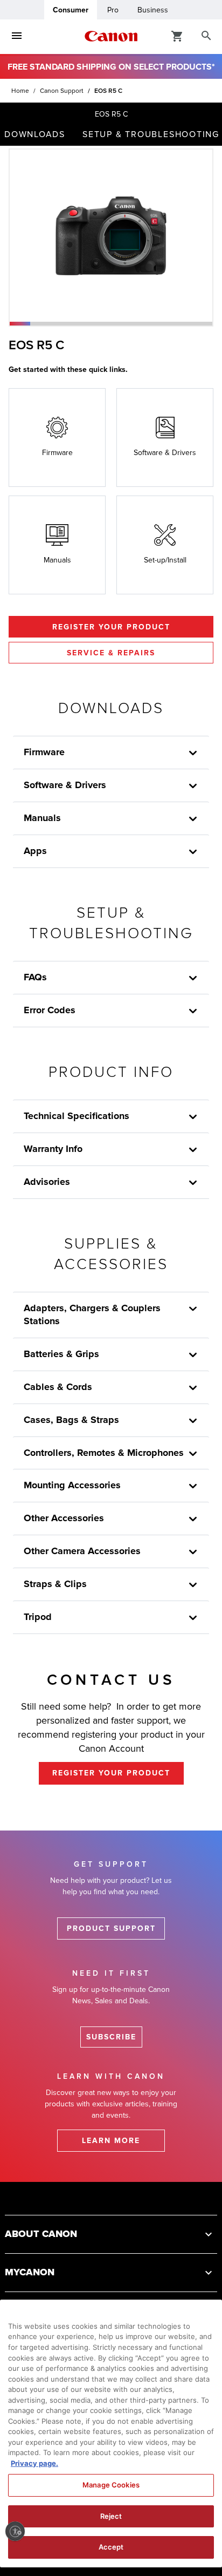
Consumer (71, 10)
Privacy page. (34, 2463)
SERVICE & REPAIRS (111, 653)
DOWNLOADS (35, 134)
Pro (113, 10)
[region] (111, 2433)
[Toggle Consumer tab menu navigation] (17, 36)
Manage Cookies (111, 2485)
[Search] (206, 36)
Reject (111, 2516)
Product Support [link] (111, 1928)
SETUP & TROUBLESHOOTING (151, 134)
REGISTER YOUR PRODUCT (111, 627)
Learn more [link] (111, 2141)
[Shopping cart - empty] (177, 36)
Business (153, 10)
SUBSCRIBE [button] (111, 2037)
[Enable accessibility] (15, 2531)
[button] (20, 324)
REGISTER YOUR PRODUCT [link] (111, 1773)
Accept (111, 2547)
